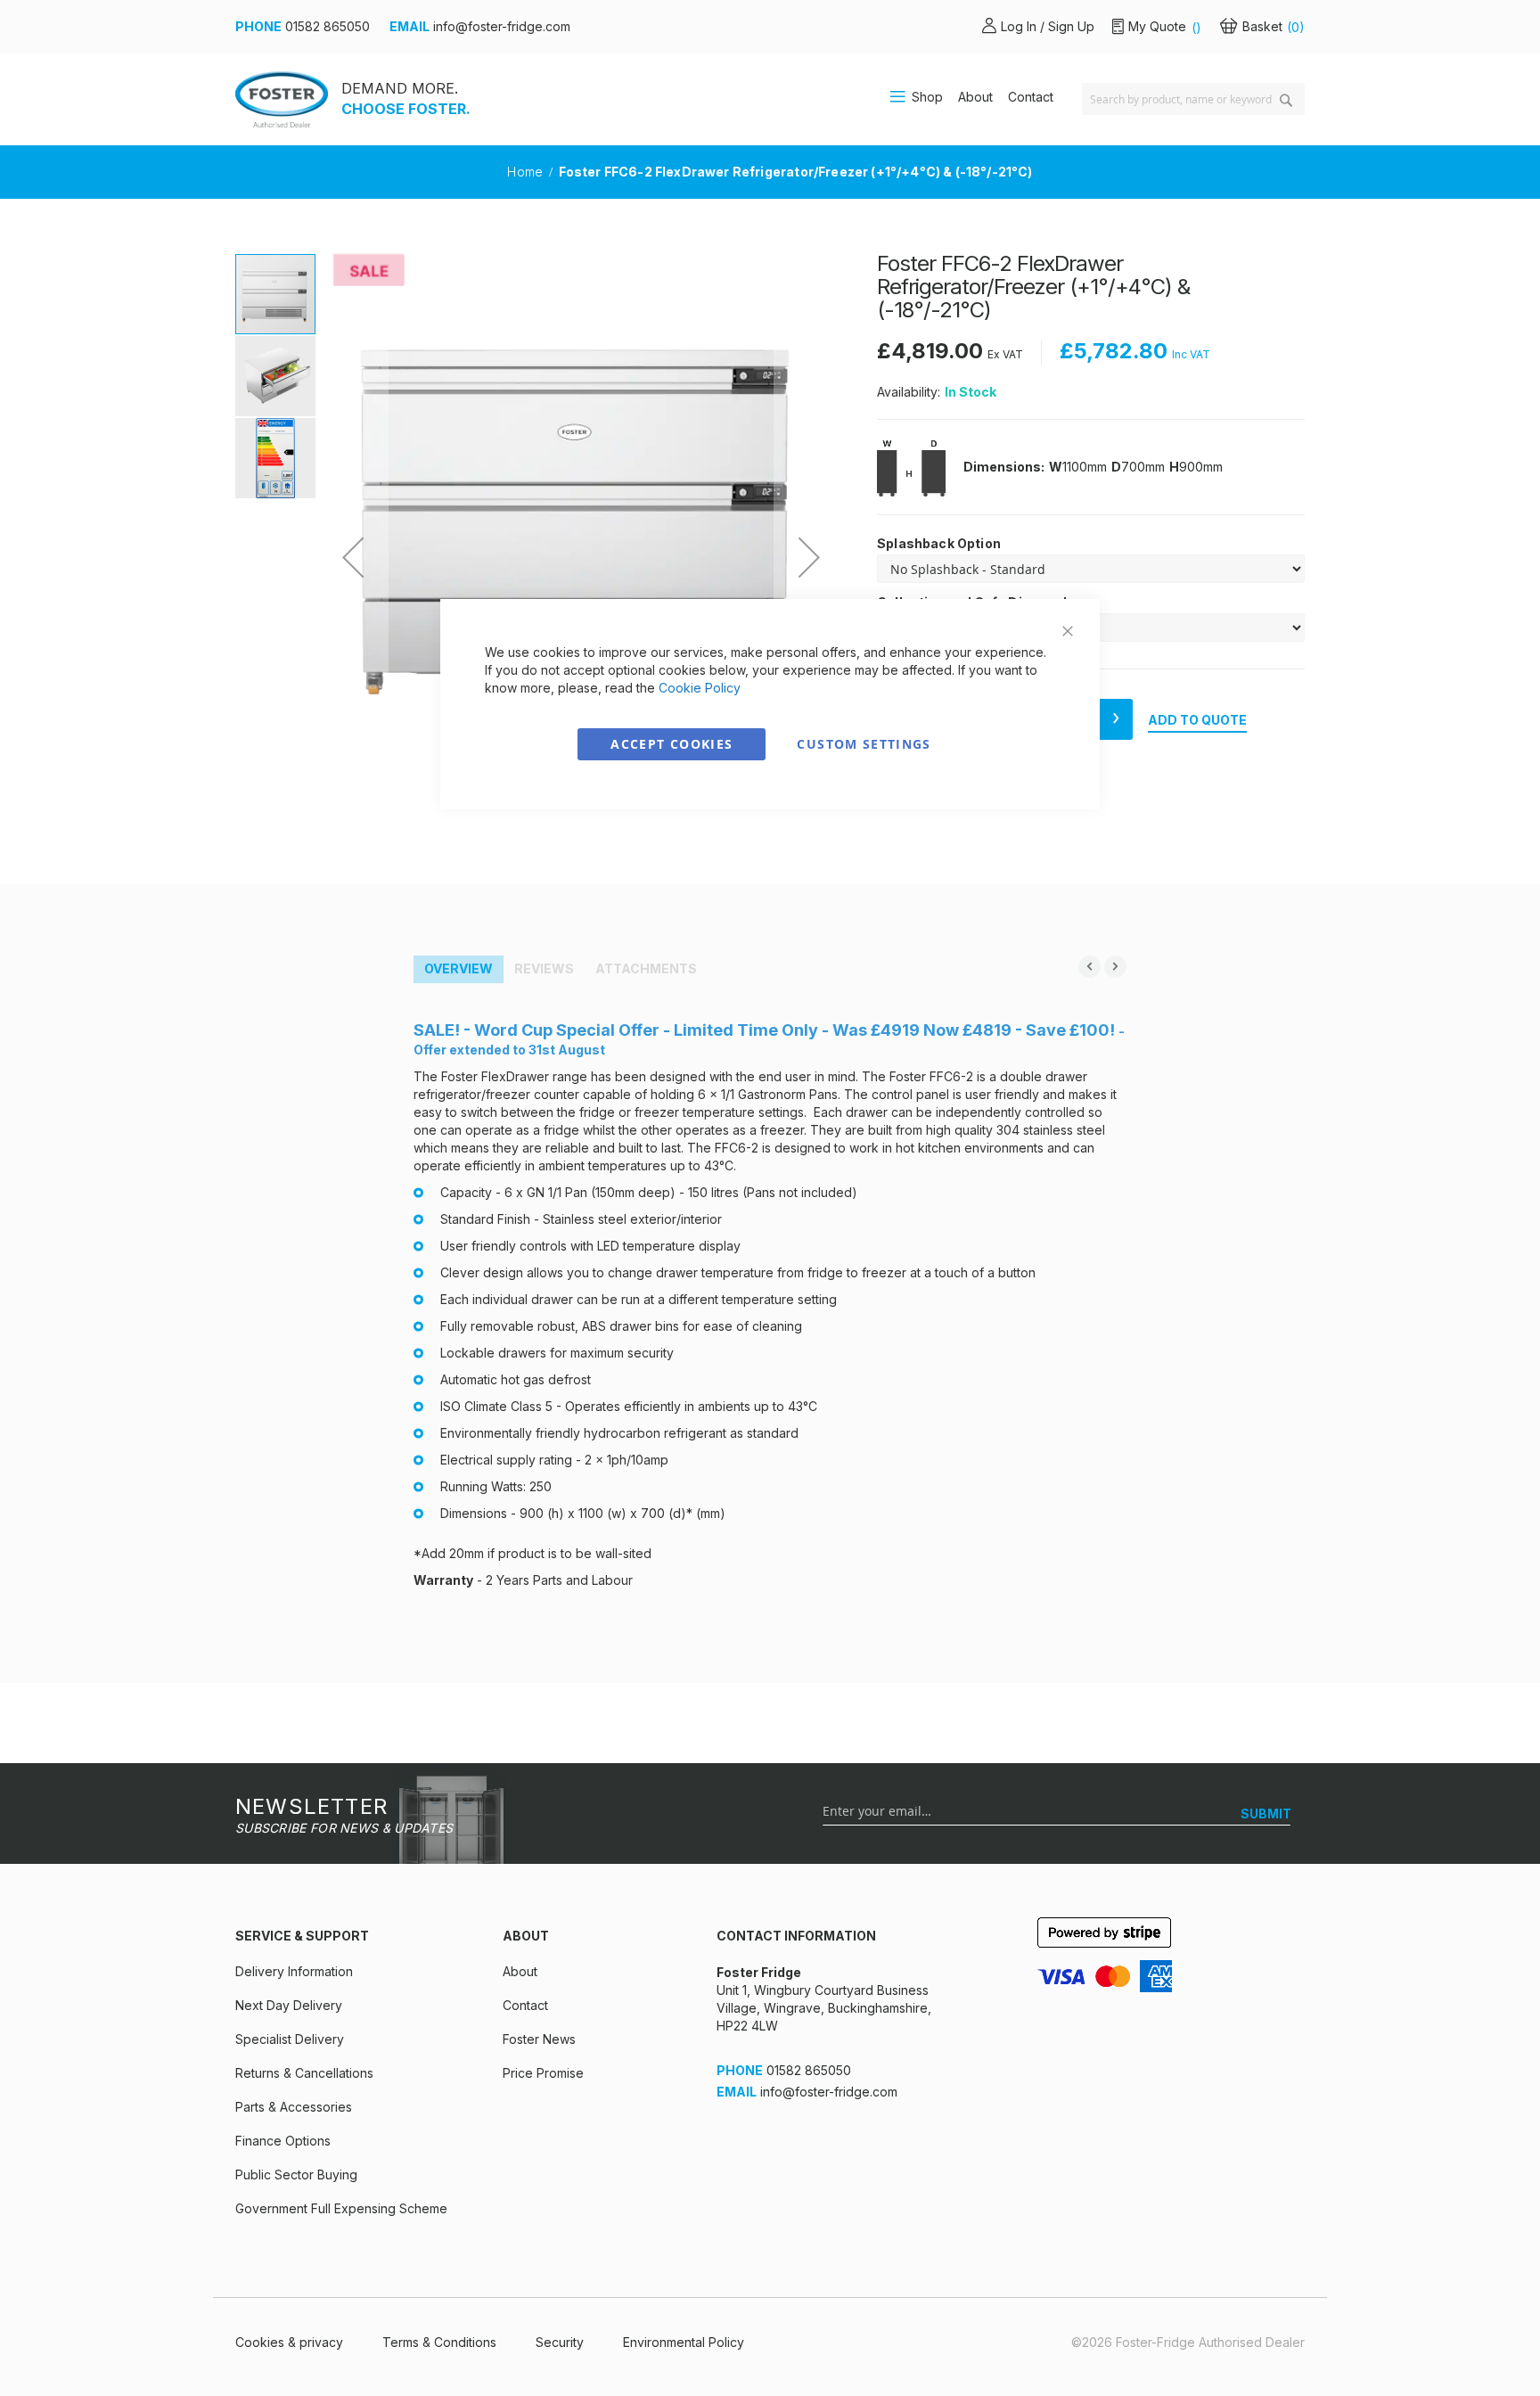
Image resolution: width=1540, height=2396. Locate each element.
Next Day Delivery (289, 2005)
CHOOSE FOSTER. (406, 109)
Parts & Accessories (294, 2107)
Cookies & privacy (289, 2342)
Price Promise (543, 2073)
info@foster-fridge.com (502, 26)
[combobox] (1193, 99)
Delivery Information (294, 1971)
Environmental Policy (684, 2342)
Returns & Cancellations (304, 2073)
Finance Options (283, 2141)
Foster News (539, 2039)
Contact (1031, 97)
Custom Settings (864, 744)
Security (560, 2342)
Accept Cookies (672, 744)
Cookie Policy (700, 688)
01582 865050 (328, 26)
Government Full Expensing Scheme (341, 2208)
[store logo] (282, 99)
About (975, 97)
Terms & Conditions (439, 2342)
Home (527, 172)
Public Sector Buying (296, 2174)
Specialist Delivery (290, 2039)
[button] (353, 557)
